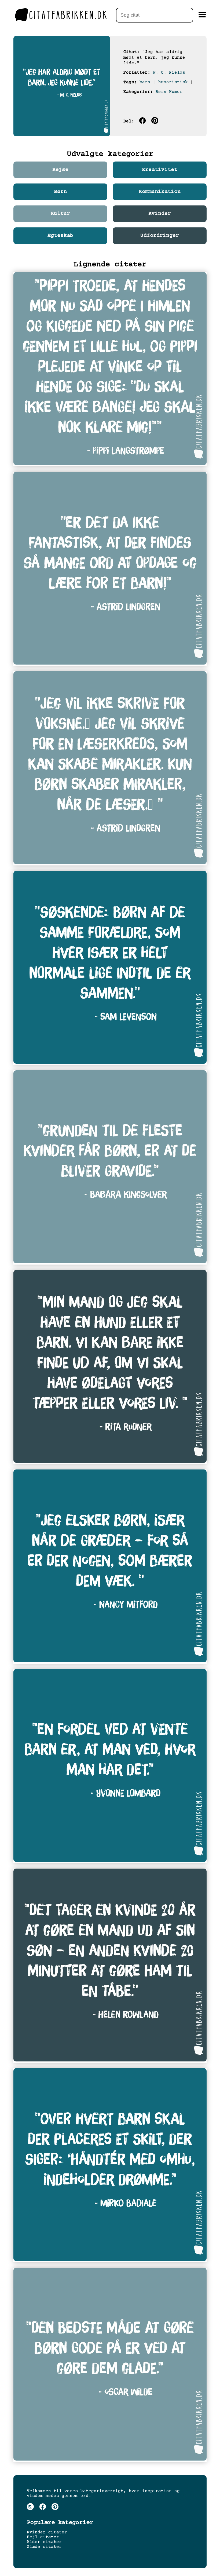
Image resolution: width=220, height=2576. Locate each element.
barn (145, 82)
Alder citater (44, 2542)
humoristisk (173, 82)
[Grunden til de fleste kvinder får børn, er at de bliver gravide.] (110, 1167)
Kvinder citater (47, 2532)
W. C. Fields (169, 73)
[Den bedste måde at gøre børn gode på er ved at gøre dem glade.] (110, 2365)
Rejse (60, 170)
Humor (176, 92)
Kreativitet (160, 170)
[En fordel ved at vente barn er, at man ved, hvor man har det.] (110, 1766)
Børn (161, 92)
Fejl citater (43, 2537)
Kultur (60, 214)
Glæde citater (44, 2547)
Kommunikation (160, 192)
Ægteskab (60, 236)
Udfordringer (160, 236)
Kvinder (160, 214)
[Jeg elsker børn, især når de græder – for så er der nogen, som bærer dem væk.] (110, 1567)
